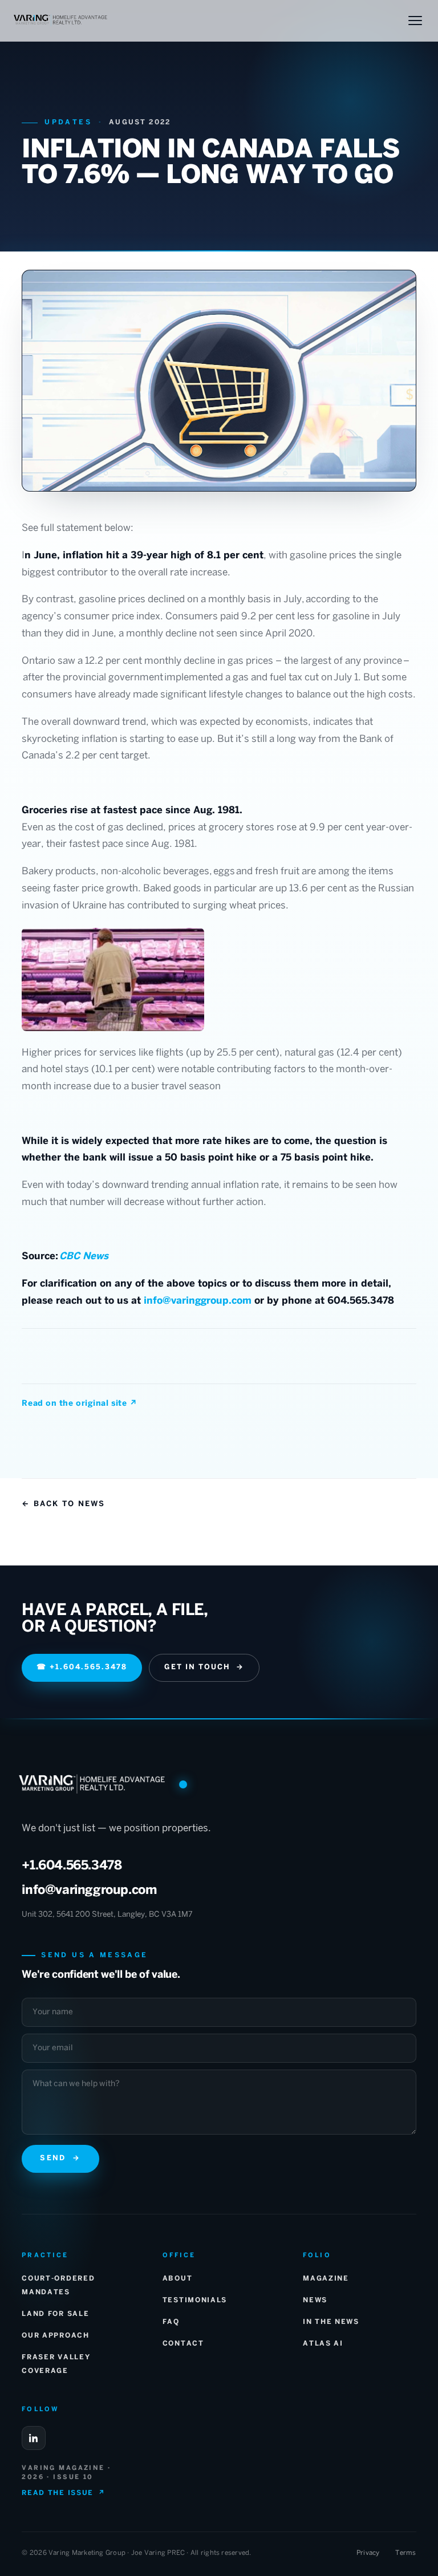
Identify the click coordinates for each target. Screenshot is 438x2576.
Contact (183, 2344)
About (177, 2279)
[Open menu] (415, 21)
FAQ (171, 2322)
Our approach (55, 2336)
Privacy (368, 2553)
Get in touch (204, 1668)
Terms (405, 2553)
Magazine (326, 2279)
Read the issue (63, 2493)
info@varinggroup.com (198, 1301)
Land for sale (55, 2314)
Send (60, 2159)
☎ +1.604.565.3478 (82, 1668)
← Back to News (63, 1504)
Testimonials (195, 2300)
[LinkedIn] (34, 2438)
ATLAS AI (323, 2344)
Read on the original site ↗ (79, 1404)
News (315, 2300)
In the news (331, 2322)
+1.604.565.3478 (72, 1866)
